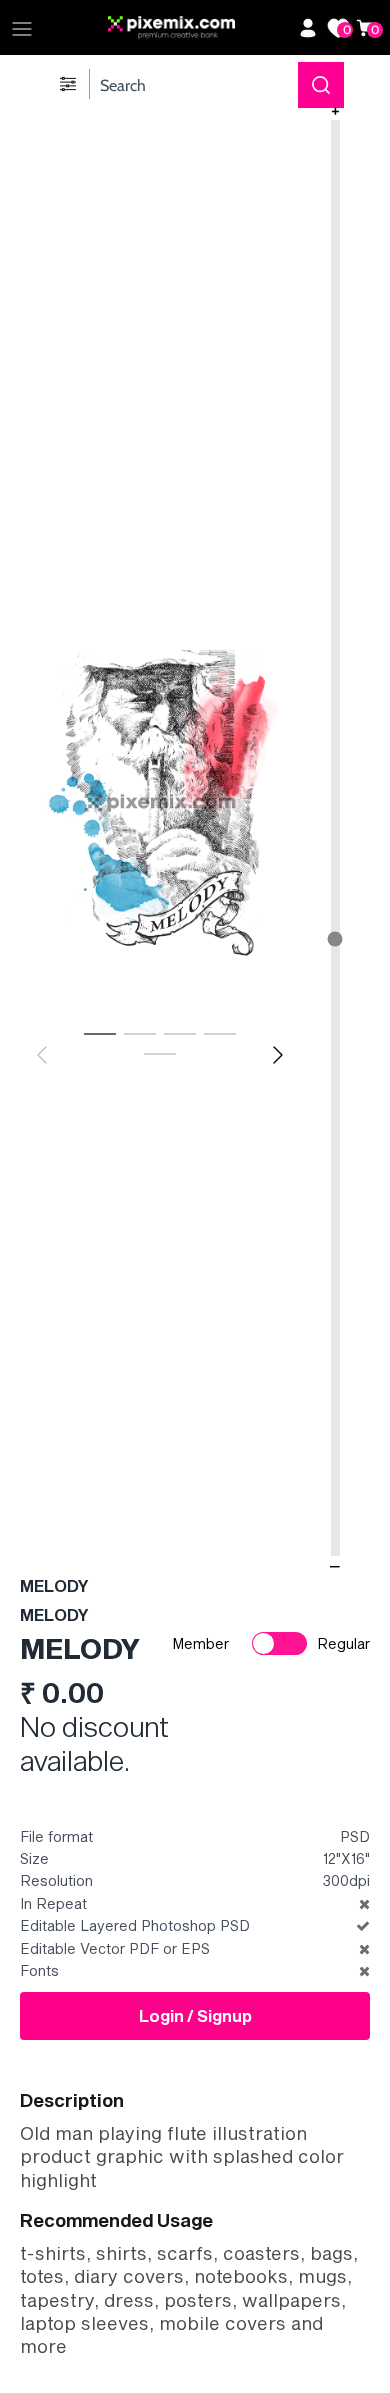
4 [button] (220, 1033)
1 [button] (100, 1033)
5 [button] (160, 1053)
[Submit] (321, 85)
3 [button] (180, 1033)
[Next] (278, 1055)
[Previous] (42, 1055)
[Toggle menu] (22, 28)
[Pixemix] (198, 28)
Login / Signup (195, 2015)
